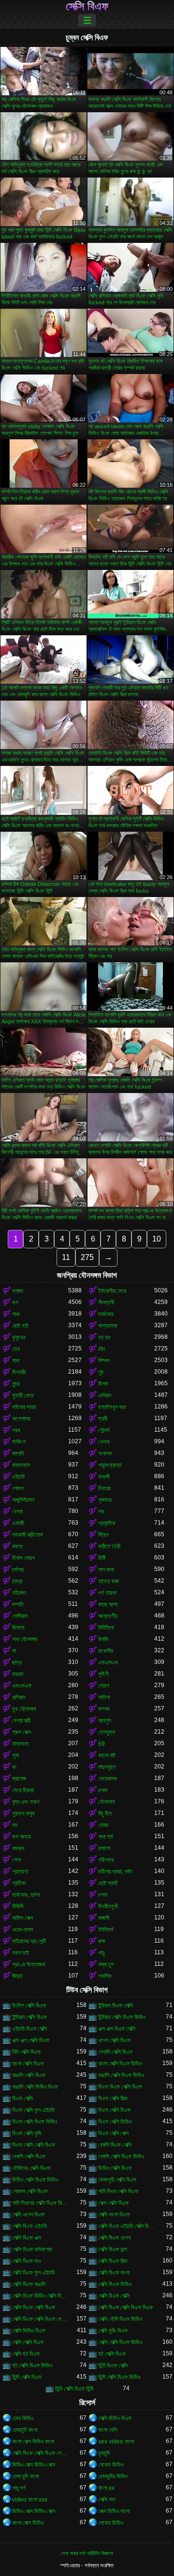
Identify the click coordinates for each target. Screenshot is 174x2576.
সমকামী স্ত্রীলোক (28, 1535)
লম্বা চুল (106, 1964)
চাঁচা (101, 1349)
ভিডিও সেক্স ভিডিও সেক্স (34, 2465)
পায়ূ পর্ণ (19, 2488)
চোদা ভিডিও (23, 2418)
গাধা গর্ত (106, 1837)
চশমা (103, 1790)
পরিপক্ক (106, 1860)
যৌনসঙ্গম (107, 1802)
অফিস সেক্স (22, 1918)
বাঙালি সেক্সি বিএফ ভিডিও (121, 2075)
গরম (16, 1430)
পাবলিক (105, 1976)
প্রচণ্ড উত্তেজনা (29, 1964)
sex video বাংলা (116, 2441)
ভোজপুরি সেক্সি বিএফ (117, 2180)
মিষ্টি (102, 1558)
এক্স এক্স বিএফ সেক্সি (117, 2029)
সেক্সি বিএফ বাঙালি (29, 2284)
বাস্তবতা (20, 1744)
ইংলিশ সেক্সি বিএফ (29, 2006)
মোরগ (104, 1686)
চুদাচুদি (104, 2453)
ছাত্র (17, 1662)
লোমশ (18, 1488)
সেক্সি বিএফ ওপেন (114, 2238)
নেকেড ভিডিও (111, 2465)
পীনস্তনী (106, 1303)
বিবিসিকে (106, 1628)
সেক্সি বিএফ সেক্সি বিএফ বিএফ (125, 2307)
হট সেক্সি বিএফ (112, 2354)
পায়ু (101, 1953)
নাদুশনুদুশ (107, 1767)
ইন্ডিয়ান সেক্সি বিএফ (29, 2017)
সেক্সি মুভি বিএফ (113, 2331)
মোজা (103, 1825)
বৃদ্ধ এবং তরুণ (26, 1802)
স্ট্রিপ (103, 1535)
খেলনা (104, 1442)
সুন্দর (16, 1384)
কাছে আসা (108, 1604)
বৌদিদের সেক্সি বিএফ (31, 2168)
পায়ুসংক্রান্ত (110, 1465)
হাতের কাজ (109, 1581)
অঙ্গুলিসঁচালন (23, 1500)
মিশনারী (19, 1372)
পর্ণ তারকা (107, 1593)
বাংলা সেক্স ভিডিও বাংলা (33, 2441)
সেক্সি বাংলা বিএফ (114, 2215)
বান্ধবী (104, 1477)
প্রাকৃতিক (107, 1523)
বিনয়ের (104, 1488)
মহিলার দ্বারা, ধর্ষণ (115, 1872)
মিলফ (103, 1384)
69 (101, 1744)
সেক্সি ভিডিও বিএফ (29, 2331)
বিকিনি (18, 1906)
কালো (17, 1546)
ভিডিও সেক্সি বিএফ (115, 2168)
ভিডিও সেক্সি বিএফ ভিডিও (35, 2180)
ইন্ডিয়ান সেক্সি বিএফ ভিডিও (122, 2017)
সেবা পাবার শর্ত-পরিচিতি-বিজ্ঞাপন (87, 2553)
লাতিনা (104, 1697)
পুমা (15, 1755)
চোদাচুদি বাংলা (25, 2430)
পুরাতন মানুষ (23, 1813)
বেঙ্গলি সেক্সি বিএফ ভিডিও (121, 2157)
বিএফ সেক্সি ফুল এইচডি (33, 2110)
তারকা (18, 1674)
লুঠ (101, 1372)
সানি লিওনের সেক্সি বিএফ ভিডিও (40, 2203)
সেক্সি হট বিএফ (26, 2354)
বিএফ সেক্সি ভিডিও (115, 2122)
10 (157, 1239)
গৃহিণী (103, 1674)
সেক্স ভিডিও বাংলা (114, 2511)
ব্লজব (18, 1291)
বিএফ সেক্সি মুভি (27, 2133)
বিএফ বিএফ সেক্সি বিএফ (120, 2087)
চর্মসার (18, 1570)
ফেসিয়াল (20, 1616)
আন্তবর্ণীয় (108, 1616)
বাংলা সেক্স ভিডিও (28, 2523)
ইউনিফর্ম (106, 1930)
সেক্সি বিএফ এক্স (27, 2238)
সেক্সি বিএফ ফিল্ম (113, 2261)
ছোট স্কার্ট (108, 1883)
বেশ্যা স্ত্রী (21, 1721)
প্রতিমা (19, 1883)
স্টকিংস (19, 1442)
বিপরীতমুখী (108, 1906)
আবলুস (105, 1721)
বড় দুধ (104, 1337)
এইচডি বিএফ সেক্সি (29, 2029)
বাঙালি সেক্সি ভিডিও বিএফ (35, 2087)
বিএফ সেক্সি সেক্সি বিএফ (34, 2145)
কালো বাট (107, 1755)
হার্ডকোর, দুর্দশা (26, 1895)
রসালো (104, 1848)
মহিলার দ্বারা (24, 1407)
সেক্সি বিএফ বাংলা (114, 2273)
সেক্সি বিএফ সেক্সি (114, 2296)
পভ (101, 1512)
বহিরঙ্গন (19, 1593)
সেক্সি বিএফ (87, 6)
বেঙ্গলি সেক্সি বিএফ (29, 2157)
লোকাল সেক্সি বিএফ (30, 2191)
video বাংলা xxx (30, 2500)
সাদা (16, 1361)
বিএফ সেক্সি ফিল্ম (113, 2098)
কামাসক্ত (21, 1465)
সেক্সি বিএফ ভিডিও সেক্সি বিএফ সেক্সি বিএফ (40, 2296)
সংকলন (105, 1453)
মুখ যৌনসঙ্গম (24, 1709)
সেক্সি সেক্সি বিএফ (28, 2342)
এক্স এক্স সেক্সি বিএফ (31, 2040)
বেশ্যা (17, 1512)
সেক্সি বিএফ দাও (26, 2261)
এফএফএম (108, 1662)
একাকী (18, 1523)
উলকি (103, 1639)
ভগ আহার (22, 1837)
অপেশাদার (21, 1419)
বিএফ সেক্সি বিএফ (114, 2110)
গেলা (16, 1860)
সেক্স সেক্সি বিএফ (113, 2203)
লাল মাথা (106, 1570)
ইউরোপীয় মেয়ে (112, 1291)
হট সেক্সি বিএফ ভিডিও (32, 2366)
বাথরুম (18, 1848)
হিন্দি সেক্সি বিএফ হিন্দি (74, 2389)
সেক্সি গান (107, 2500)
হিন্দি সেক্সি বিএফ (27, 2377)
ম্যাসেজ (19, 1779)
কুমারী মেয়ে (23, 1395)
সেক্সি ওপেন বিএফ (28, 2215)
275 (87, 1257)
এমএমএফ (22, 1686)
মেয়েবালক (108, 1779)
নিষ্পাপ (104, 1361)
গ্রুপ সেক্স (22, 1732)
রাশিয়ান (19, 1697)
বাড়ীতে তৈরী (109, 1546)
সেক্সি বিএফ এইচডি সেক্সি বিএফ (126, 2226)
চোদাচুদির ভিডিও (113, 2476)
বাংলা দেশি (108, 2430)
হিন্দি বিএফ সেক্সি (113, 2366)
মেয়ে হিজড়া (23, 1790)
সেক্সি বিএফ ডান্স (113, 2249)
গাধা (16, 1314)
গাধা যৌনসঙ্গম (25, 1639)
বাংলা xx (106, 2488)
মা (14, 1651)
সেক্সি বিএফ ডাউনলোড (32, 2249)
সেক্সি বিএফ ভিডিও (115, 2284)
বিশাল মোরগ (23, 1558)
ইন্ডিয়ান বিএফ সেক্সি (116, 2006)
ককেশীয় (106, 1651)
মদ (15, 1825)
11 (66, 1257)
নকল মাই (21, 1953)
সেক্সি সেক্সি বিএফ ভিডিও (120, 2342)
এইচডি (18, 1477)
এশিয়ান (105, 1395)
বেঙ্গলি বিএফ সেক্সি (115, 2145)
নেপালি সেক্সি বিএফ (115, 2052)
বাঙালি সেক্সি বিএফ (29, 2075)
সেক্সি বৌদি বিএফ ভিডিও (120, 2319)
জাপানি (18, 1453)
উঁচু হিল (105, 1813)
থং (14, 1767)
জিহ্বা (17, 1976)
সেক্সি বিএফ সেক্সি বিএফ (34, 2307)
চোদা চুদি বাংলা (25, 2476)
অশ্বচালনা (108, 1326)
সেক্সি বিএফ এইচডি (29, 2226)
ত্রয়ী (103, 1419)
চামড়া (17, 1581)
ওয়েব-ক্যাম (23, 1930)
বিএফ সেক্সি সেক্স (113, 2133)
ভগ (15, 1303)
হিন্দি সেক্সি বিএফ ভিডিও (119, 2377)
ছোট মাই (20, 1326)
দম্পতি (18, 1604)
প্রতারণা (20, 1872)
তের (16, 1349)
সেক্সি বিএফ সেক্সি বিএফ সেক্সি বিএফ (40, 2319)
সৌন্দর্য (104, 1430)
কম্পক (104, 1709)
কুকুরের (19, 1337)
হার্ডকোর (106, 1314)
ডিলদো (18, 1628)
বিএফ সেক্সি (22, 2098)
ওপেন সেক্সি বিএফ (114, 2040)
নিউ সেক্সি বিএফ (26, 2052)
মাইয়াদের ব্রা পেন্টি (29, 1941)
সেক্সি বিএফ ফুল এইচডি (33, 2273)
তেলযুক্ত (107, 1732)
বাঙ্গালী (104, 1918)
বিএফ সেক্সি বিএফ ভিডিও (35, 2122)
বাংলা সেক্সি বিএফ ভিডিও (120, 2064)
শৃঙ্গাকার (105, 1500)
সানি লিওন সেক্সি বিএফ (118, 2191)
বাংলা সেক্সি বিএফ (28, 2064)
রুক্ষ (102, 1941)
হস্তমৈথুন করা (112, 1407)
